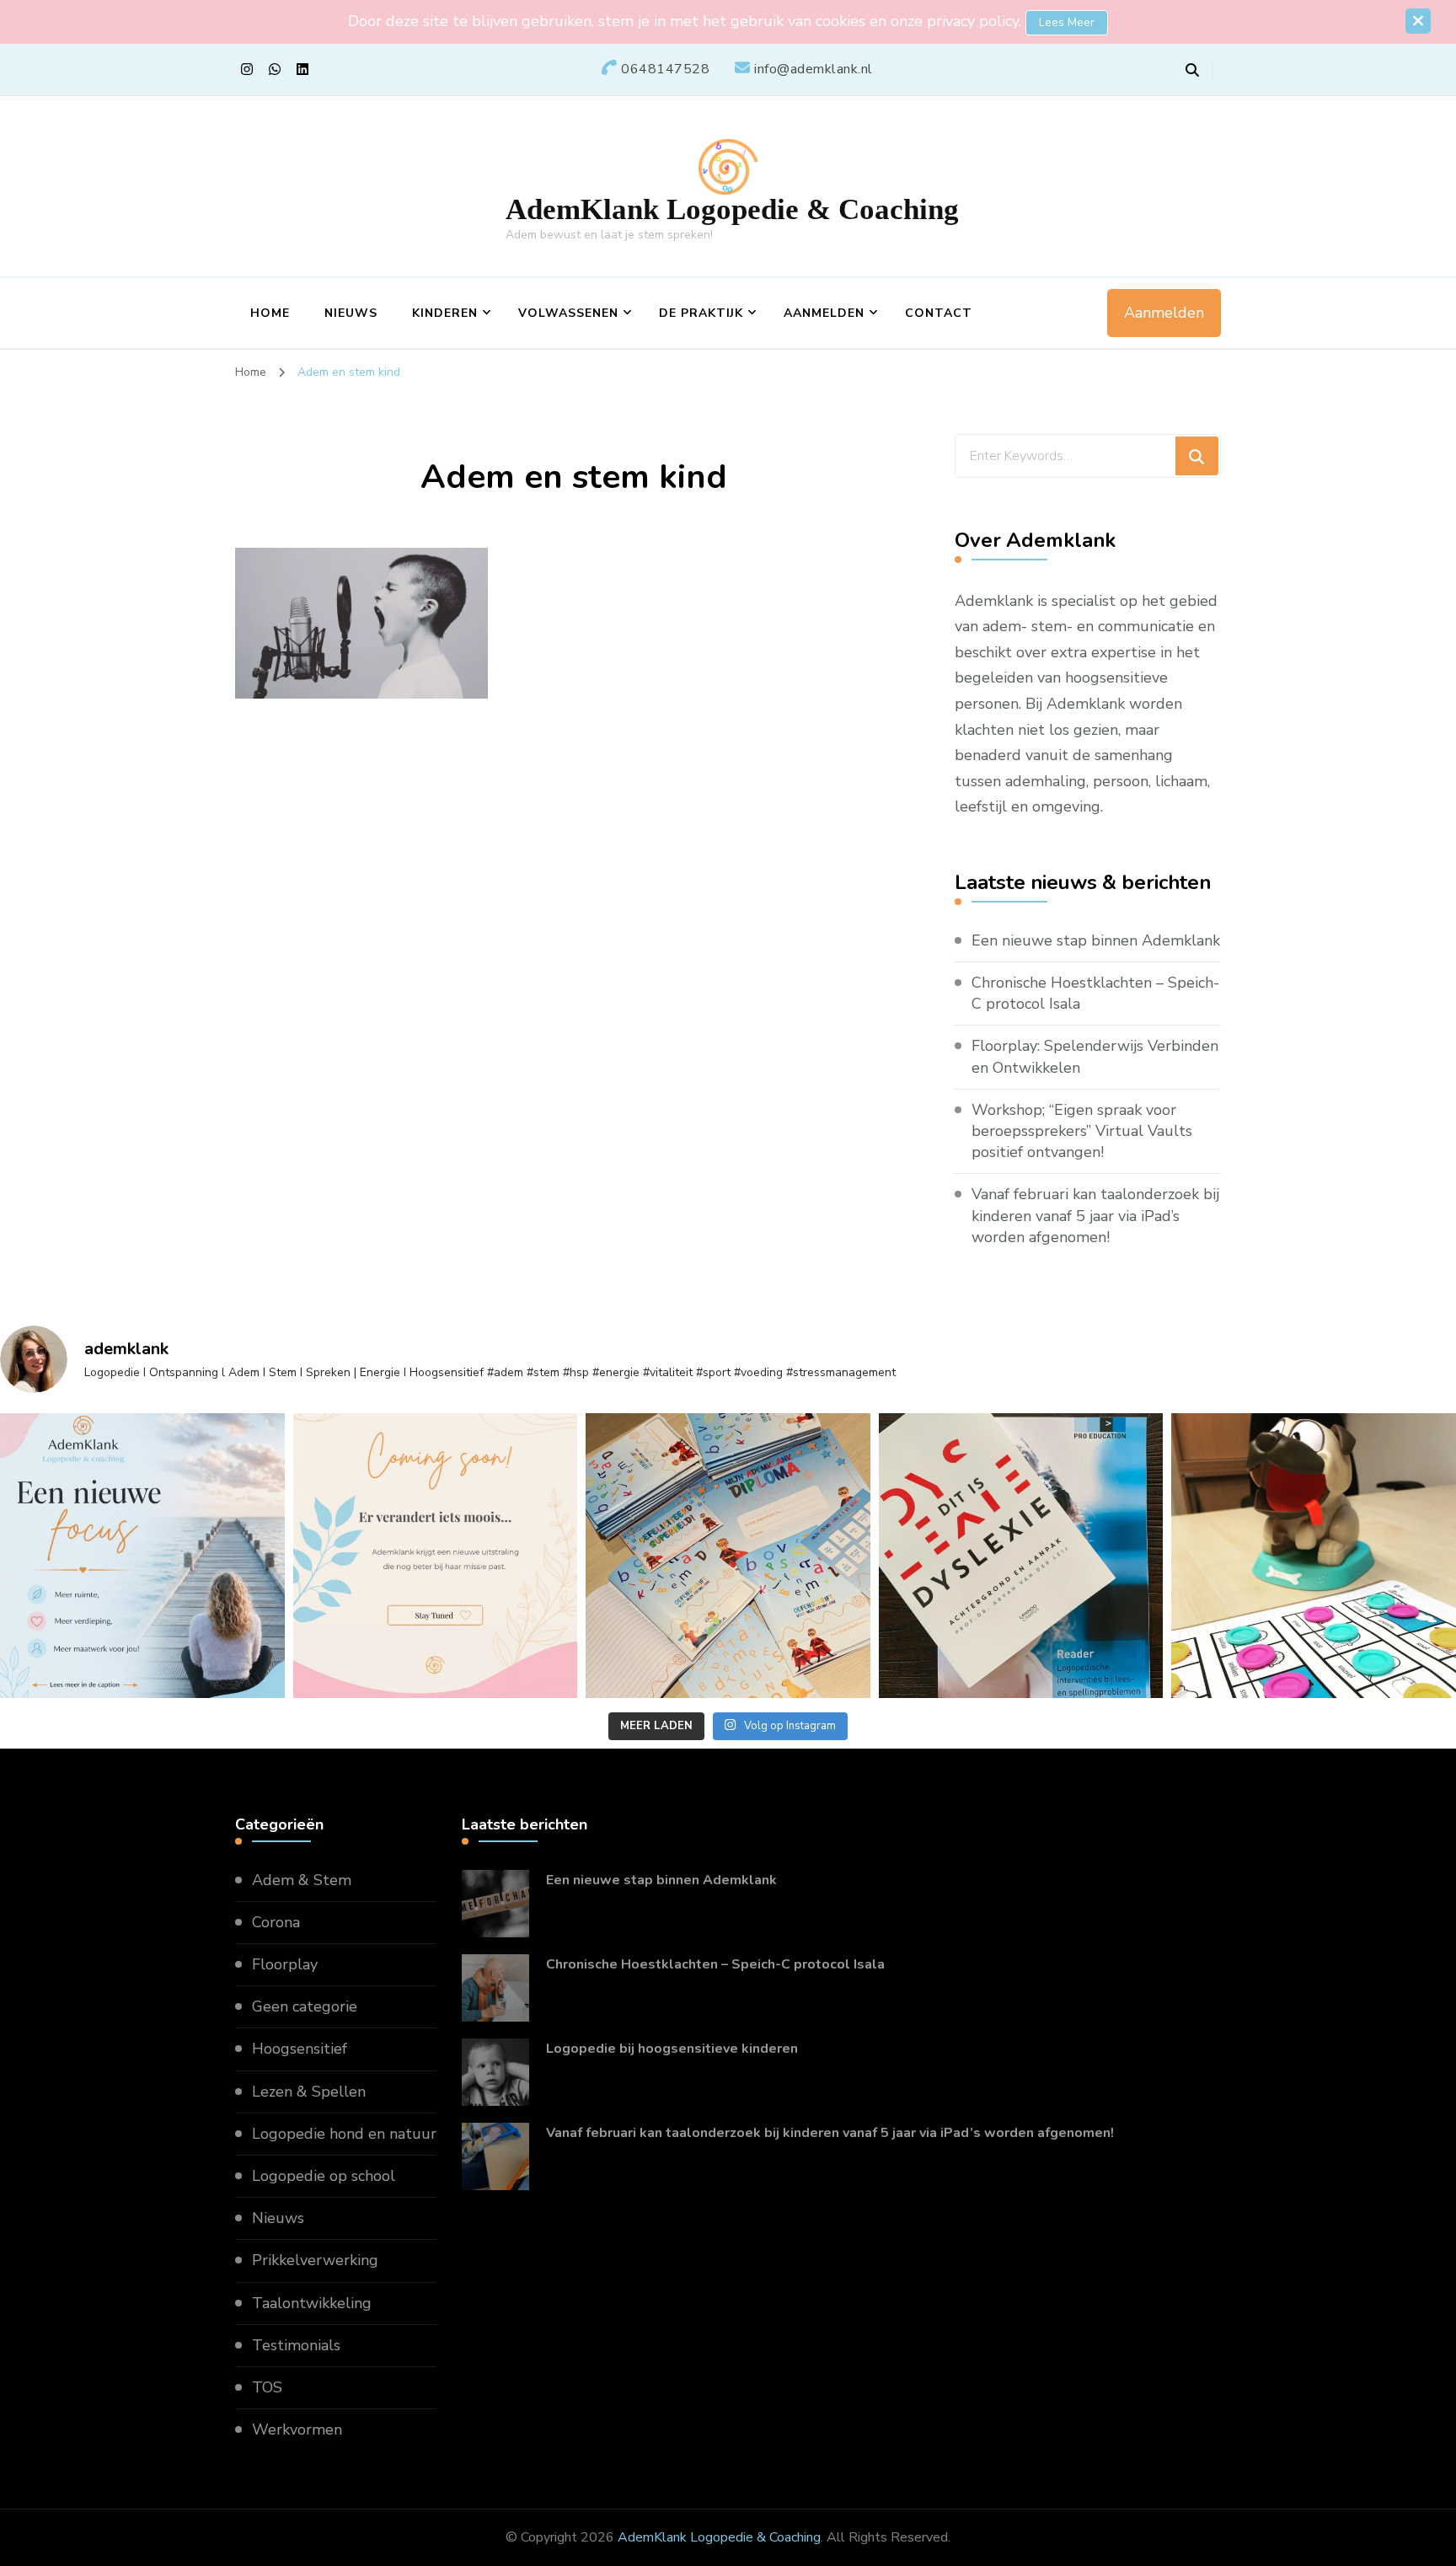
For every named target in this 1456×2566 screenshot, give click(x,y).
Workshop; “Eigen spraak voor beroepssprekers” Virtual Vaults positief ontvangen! (1082, 1131)
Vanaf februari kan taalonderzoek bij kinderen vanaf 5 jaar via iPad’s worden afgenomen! (1095, 1215)
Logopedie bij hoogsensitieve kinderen (672, 2049)
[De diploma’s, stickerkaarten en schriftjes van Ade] (728, 1556)
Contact (939, 313)
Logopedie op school (324, 2176)
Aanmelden (824, 313)
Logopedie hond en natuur (344, 2134)
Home (270, 313)
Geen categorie (305, 2006)
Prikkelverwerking (315, 2260)
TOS (267, 2387)
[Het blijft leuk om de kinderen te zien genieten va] (1314, 1556)
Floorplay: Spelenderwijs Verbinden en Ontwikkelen (1095, 1056)
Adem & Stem (302, 1880)
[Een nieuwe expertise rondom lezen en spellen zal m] (1021, 1556)
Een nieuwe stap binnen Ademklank (1096, 940)
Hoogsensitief (300, 2049)
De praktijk (701, 313)
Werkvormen (297, 2429)
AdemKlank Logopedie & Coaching (732, 209)
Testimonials (296, 2345)
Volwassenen (568, 313)
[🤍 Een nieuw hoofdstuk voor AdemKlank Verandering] (142, 1556)
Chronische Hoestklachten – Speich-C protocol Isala (1095, 993)
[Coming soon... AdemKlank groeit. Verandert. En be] (436, 1556)
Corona (276, 1922)
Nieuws (351, 313)
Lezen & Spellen (309, 2092)
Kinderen (445, 313)
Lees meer (1067, 22)
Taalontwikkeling (312, 2303)
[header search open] (1192, 71)
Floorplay (285, 1964)
